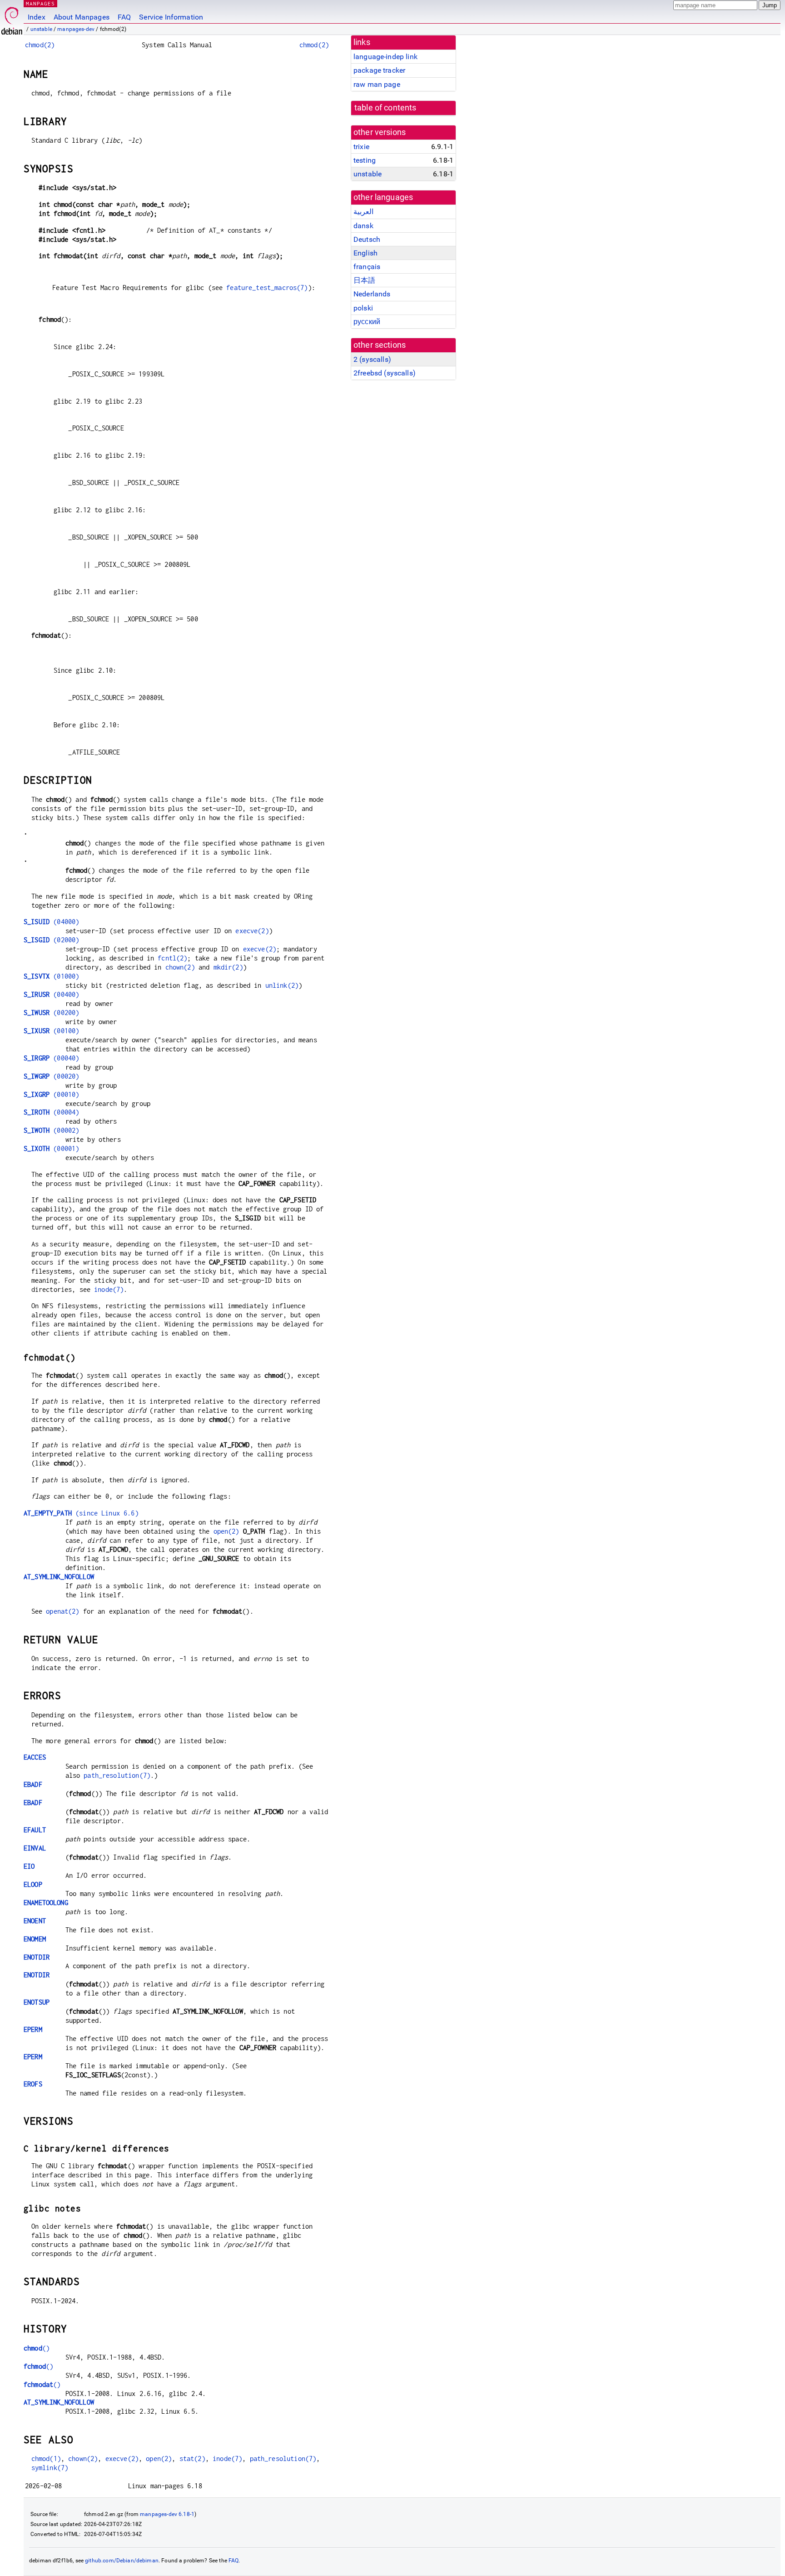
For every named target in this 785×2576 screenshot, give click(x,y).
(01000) (51, 976)
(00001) (51, 1148)
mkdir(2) (228, 967)
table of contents (385, 108)
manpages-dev (76, 29)
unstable (41, 29)
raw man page (377, 84)
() (37, 2348)
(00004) (51, 1112)
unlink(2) (282, 985)
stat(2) (192, 2458)
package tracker (379, 70)
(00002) (51, 1130)
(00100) (51, 1031)
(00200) (51, 1013)
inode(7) (109, 1289)
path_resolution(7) (117, 1775)
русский (367, 322)
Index (37, 17)
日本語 (364, 280)
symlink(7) (50, 2468)
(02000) (51, 940)
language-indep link (385, 57)
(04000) (51, 922)
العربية (363, 212)
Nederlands (372, 294)
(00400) (51, 994)
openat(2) (62, 1611)
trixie (361, 147)
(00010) (51, 1094)
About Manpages (82, 17)
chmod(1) (46, 2458)
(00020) (51, 1076)
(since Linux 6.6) (81, 1513)
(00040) (51, 1058)
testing (365, 160)
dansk (363, 226)
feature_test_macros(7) (267, 288)
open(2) (226, 1531)
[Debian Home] (12, 18)
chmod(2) (40, 45)
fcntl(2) (172, 958)
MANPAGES (40, 3)
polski (363, 308)
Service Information (171, 17)
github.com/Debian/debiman (122, 2561)
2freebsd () (385, 373)
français (367, 267)
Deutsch (367, 239)
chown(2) (180, 967)
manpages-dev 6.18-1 (167, 2514)
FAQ (124, 17)
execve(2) (252, 931)
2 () (372, 359)
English (365, 253)
